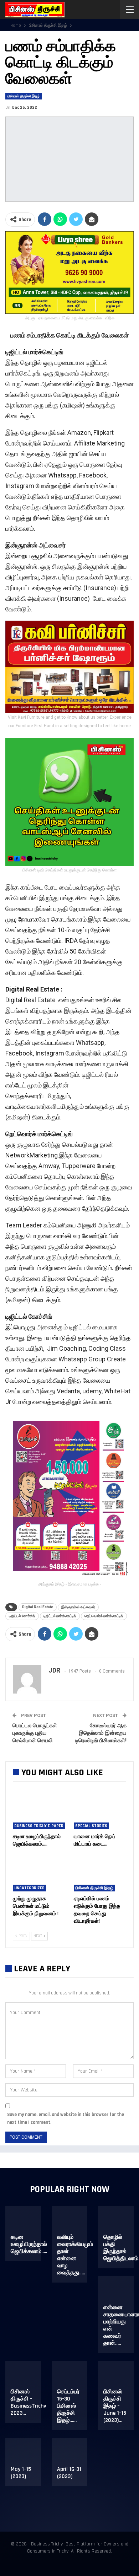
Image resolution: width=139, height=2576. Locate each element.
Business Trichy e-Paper (39, 1826)
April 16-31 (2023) (69, 2473)
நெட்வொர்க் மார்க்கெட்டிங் (104, 1616)
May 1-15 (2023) (21, 2473)
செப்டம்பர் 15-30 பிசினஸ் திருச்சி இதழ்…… (68, 2406)
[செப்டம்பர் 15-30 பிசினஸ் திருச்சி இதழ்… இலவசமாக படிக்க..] (72, 2377)
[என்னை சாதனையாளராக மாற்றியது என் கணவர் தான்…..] (119, 2293)
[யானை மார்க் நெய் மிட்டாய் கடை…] (100, 1811)
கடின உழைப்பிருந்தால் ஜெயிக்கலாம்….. (29, 2244)
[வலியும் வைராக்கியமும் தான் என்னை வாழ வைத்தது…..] (72, 2223)
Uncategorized (29, 1888)
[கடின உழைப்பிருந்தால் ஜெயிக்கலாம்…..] (39, 1811)
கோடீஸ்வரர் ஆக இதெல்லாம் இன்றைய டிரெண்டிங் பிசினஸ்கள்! (101, 1733)
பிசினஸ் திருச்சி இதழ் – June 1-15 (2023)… (115, 2406)
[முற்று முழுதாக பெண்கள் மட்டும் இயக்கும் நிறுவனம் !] (39, 1873)
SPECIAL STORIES (91, 1826)
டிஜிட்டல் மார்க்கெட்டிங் (60, 1616)
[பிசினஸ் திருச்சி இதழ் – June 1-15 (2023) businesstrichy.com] (119, 2377)
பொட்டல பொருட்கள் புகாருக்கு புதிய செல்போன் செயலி (35, 1733)
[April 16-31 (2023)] (72, 2455)
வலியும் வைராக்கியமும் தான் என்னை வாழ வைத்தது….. (75, 2255)
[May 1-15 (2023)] (26, 2455)
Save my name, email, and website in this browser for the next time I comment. (66, 2118)
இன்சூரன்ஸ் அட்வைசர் (78, 1607)
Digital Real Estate (38, 1607)
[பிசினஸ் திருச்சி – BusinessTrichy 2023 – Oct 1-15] (26, 2377)
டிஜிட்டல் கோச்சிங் (22, 1616)
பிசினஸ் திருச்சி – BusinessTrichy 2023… (28, 2402)
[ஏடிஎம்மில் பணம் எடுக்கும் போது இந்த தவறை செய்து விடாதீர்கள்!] (100, 1873)
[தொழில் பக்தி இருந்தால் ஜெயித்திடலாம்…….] (119, 2223)
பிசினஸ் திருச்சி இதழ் (24, 96)
